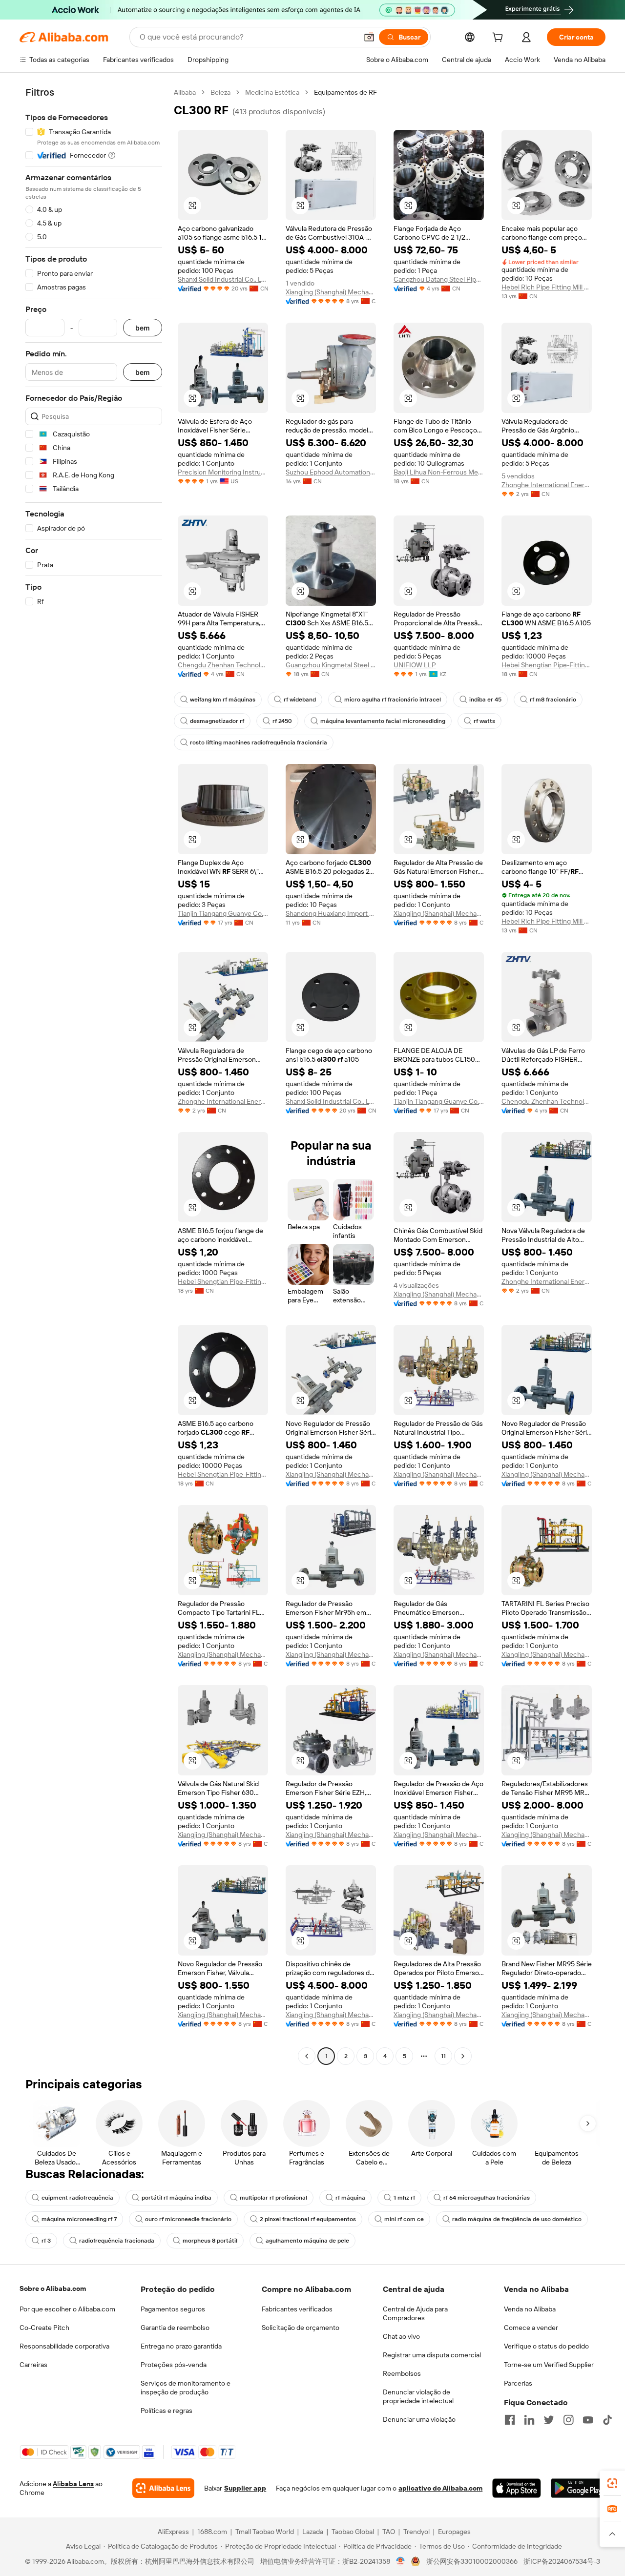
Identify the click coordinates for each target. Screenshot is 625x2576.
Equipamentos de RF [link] (345, 92)
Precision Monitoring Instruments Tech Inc (223, 472)
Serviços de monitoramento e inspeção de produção (186, 2388)
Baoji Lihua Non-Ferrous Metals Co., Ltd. (439, 472)
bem (143, 328)
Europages (454, 2532)
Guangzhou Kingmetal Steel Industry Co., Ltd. (331, 665)
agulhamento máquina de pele (307, 2241)
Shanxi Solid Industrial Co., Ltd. (223, 279)
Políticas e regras (167, 2411)
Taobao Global (353, 2532)
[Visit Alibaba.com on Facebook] (510, 2420)
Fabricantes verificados (297, 2309)
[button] (369, 37)
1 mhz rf (404, 2198)
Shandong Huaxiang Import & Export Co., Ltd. (331, 913)
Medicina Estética (272, 92)
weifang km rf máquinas (223, 700)
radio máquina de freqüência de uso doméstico (517, 2219)
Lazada (313, 2532)
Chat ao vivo (401, 2336)
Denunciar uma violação (419, 2419)
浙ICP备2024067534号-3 (562, 2561)
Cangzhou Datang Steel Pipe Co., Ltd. (439, 279)
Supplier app (245, 2488)
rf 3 (46, 2241)
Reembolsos (402, 2373)
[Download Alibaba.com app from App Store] (516, 2488)
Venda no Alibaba (530, 2309)
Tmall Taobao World (265, 2532)
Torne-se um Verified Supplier (549, 2365)
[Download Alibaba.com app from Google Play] (578, 2488)
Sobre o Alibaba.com (53, 2288)
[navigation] (94, 1075)
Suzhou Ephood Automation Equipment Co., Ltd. (331, 472)
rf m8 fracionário (553, 700)
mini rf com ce (404, 2219)
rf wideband (300, 700)
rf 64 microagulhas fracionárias (487, 2198)
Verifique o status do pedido (546, 2346)
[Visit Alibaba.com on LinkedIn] (529, 2420)
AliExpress (173, 2532)
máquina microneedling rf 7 (79, 2219)
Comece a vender (531, 2328)
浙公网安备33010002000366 (472, 2561)
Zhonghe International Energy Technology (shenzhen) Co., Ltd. (547, 485)
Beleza (220, 92)
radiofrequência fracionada (117, 2241)
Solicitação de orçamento (301, 2328)
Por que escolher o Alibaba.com (67, 2309)
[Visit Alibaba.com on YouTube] (588, 2420)
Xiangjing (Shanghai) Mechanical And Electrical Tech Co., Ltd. (331, 292)
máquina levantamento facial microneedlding (383, 721)
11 (443, 2056)
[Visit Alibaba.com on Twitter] (549, 2420)
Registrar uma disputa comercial (432, 2355)
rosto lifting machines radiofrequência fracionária (259, 742)
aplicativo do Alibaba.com (440, 2488)
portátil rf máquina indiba (177, 2198)
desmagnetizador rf (217, 721)
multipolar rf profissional (273, 2198)
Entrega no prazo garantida (181, 2346)
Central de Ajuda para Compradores (415, 2313)
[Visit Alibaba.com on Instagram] (568, 2420)
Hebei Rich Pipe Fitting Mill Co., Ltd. (547, 287)
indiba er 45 (485, 700)
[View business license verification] (401, 2561)
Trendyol (417, 2532)
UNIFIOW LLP (415, 665)
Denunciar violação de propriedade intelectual (418, 2396)
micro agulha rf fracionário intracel (393, 700)
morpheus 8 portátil (210, 2241)
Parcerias (518, 2383)
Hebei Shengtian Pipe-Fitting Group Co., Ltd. (547, 665)
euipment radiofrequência (77, 2198)
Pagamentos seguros (173, 2309)
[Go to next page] (463, 2056)
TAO (389, 2532)
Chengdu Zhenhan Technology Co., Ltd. (223, 665)
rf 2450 (282, 721)
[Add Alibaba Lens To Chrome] (163, 2488)
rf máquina (350, 2198)
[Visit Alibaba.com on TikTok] (607, 2420)
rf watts (484, 721)
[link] (612, 2483)
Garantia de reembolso (175, 2328)
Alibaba (185, 92)
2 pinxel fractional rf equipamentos (308, 2219)
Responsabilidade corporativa (64, 2346)
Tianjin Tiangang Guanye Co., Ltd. (223, 913)
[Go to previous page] (307, 2056)
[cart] (500, 39)
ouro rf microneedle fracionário (188, 2219)
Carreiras (33, 2365)
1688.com (212, 2532)
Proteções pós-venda (174, 2365)
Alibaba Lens (73, 2484)
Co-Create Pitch (44, 2328)
